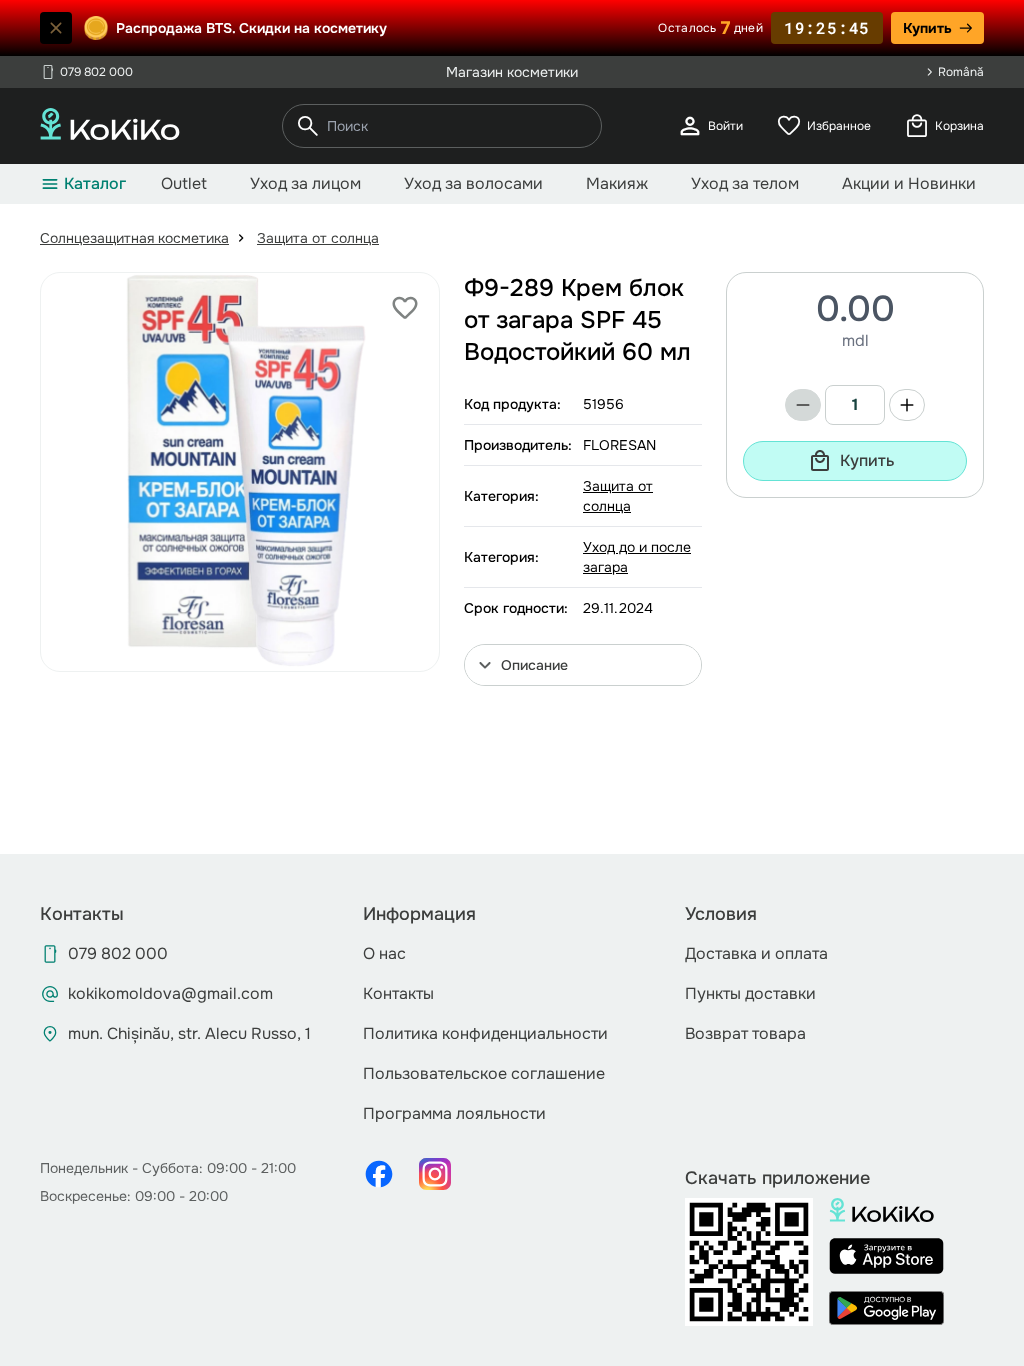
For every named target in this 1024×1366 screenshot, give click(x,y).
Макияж (617, 183)
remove (803, 405)
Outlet (184, 183)
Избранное (823, 126)
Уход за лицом (305, 183)
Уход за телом (745, 183)
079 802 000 (86, 72)
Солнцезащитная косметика (134, 238)
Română (961, 72)
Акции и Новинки (909, 183)
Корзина (943, 126)
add (907, 405)
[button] (583, 665)
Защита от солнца (318, 238)
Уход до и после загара (637, 557)
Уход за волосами (473, 183)
